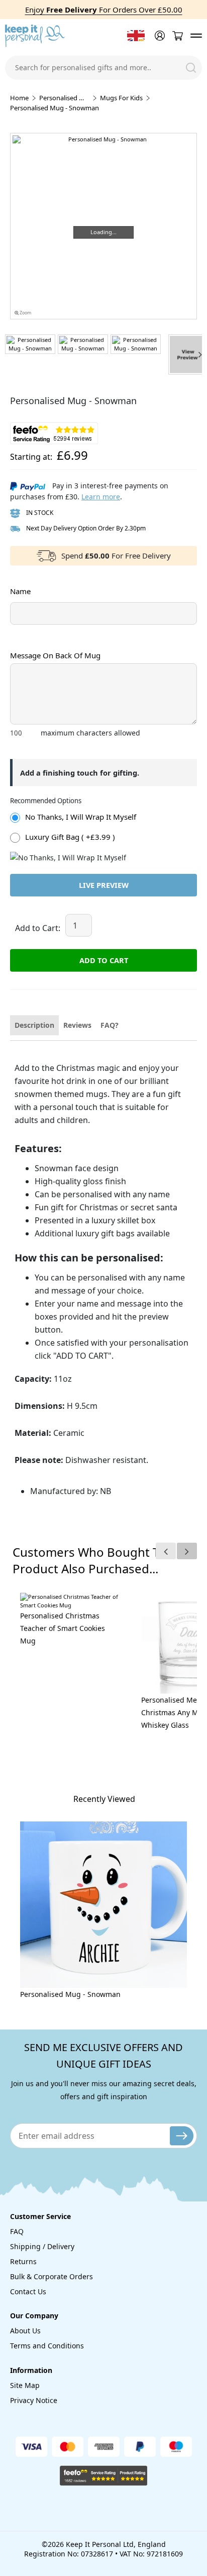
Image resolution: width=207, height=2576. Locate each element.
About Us (25, 2331)
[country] (136, 36)
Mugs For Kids (121, 98)
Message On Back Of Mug (55, 655)
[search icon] (191, 68)
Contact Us (28, 2291)
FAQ (17, 2231)
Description (34, 1025)
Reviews (77, 1025)
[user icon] (159, 36)
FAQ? (110, 1025)
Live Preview (104, 885)
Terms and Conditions (47, 2346)
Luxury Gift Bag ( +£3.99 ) (70, 837)
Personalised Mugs (64, 98)
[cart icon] (177, 36)
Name (20, 591)
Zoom (25, 313)
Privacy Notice (34, 2400)
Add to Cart (104, 960)
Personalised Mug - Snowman (70, 1994)
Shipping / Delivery (42, 2246)
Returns (23, 2261)
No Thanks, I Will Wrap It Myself (81, 817)
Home (19, 98)
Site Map (25, 2385)
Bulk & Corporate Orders (51, 2276)
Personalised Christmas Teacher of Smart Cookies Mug (63, 1628)
